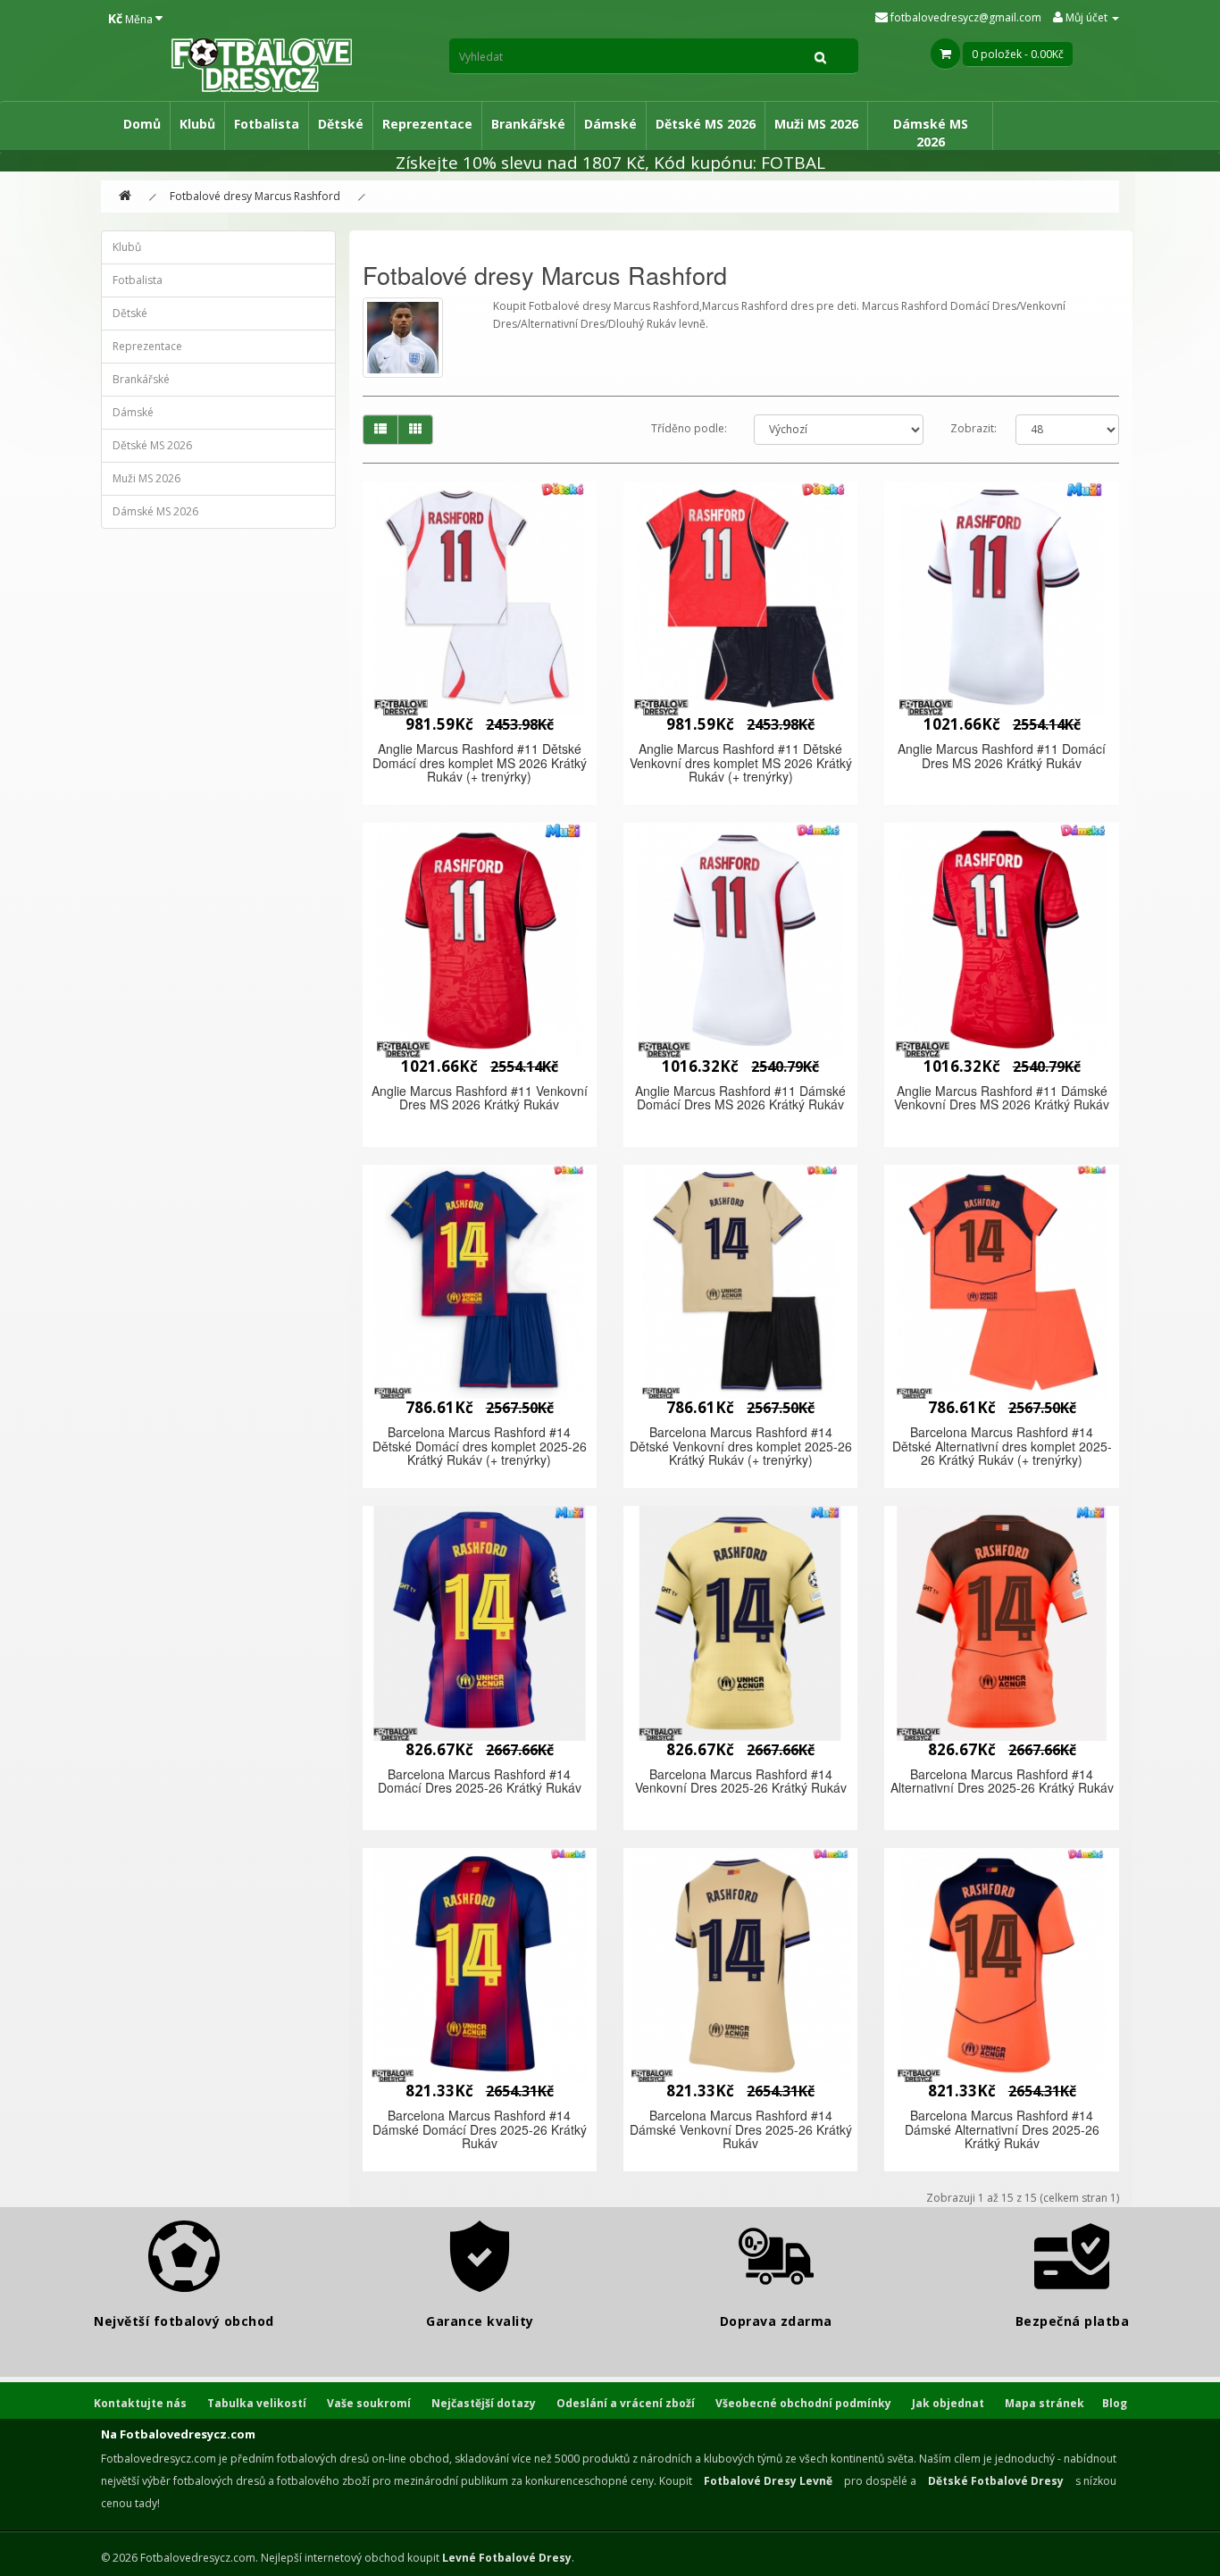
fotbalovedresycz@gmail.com (965, 17)
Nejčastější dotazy (484, 2403)
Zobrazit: (973, 428)
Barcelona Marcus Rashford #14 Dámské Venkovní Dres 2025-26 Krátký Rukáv (741, 2129)
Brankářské (528, 124)
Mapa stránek (1045, 2403)
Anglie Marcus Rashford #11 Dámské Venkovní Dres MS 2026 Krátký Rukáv (1002, 1097)
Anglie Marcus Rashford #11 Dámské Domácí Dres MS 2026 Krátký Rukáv (740, 1097)
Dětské (341, 124)
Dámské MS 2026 (931, 133)
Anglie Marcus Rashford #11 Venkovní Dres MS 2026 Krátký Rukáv (480, 1097)
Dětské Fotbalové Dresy (996, 2481)
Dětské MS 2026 (706, 124)
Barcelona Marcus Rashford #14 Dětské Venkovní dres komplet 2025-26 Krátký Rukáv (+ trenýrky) (741, 1446)
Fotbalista (267, 124)
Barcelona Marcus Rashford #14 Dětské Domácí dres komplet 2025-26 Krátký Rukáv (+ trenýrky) (480, 1446)
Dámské (610, 124)
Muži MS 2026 (816, 124)
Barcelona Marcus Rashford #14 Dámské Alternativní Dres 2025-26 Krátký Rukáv (1002, 2129)
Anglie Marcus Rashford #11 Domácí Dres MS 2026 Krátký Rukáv (1002, 755)
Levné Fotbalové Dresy (507, 2558)
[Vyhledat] (821, 56)
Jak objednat (948, 2403)
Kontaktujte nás (140, 2403)
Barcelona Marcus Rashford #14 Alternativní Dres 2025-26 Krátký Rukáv (1002, 1781)
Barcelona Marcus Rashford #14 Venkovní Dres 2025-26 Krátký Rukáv (741, 1781)
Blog (1115, 2403)
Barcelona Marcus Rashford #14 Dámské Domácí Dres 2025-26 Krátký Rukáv (480, 2129)
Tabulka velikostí (257, 2403)
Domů (142, 124)
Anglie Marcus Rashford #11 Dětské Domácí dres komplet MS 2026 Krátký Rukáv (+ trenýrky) (480, 762)
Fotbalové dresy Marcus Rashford (255, 196)
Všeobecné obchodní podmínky (803, 2403)
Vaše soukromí (369, 2403)
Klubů (197, 124)
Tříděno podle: (689, 428)
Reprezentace (427, 124)
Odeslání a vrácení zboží (626, 2403)
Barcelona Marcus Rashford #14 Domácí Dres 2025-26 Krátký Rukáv (480, 1781)
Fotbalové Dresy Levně (768, 2481)
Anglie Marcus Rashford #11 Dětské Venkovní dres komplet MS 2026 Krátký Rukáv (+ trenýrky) (741, 762)
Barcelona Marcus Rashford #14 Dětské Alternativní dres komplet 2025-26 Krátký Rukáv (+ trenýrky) (1002, 1446)
